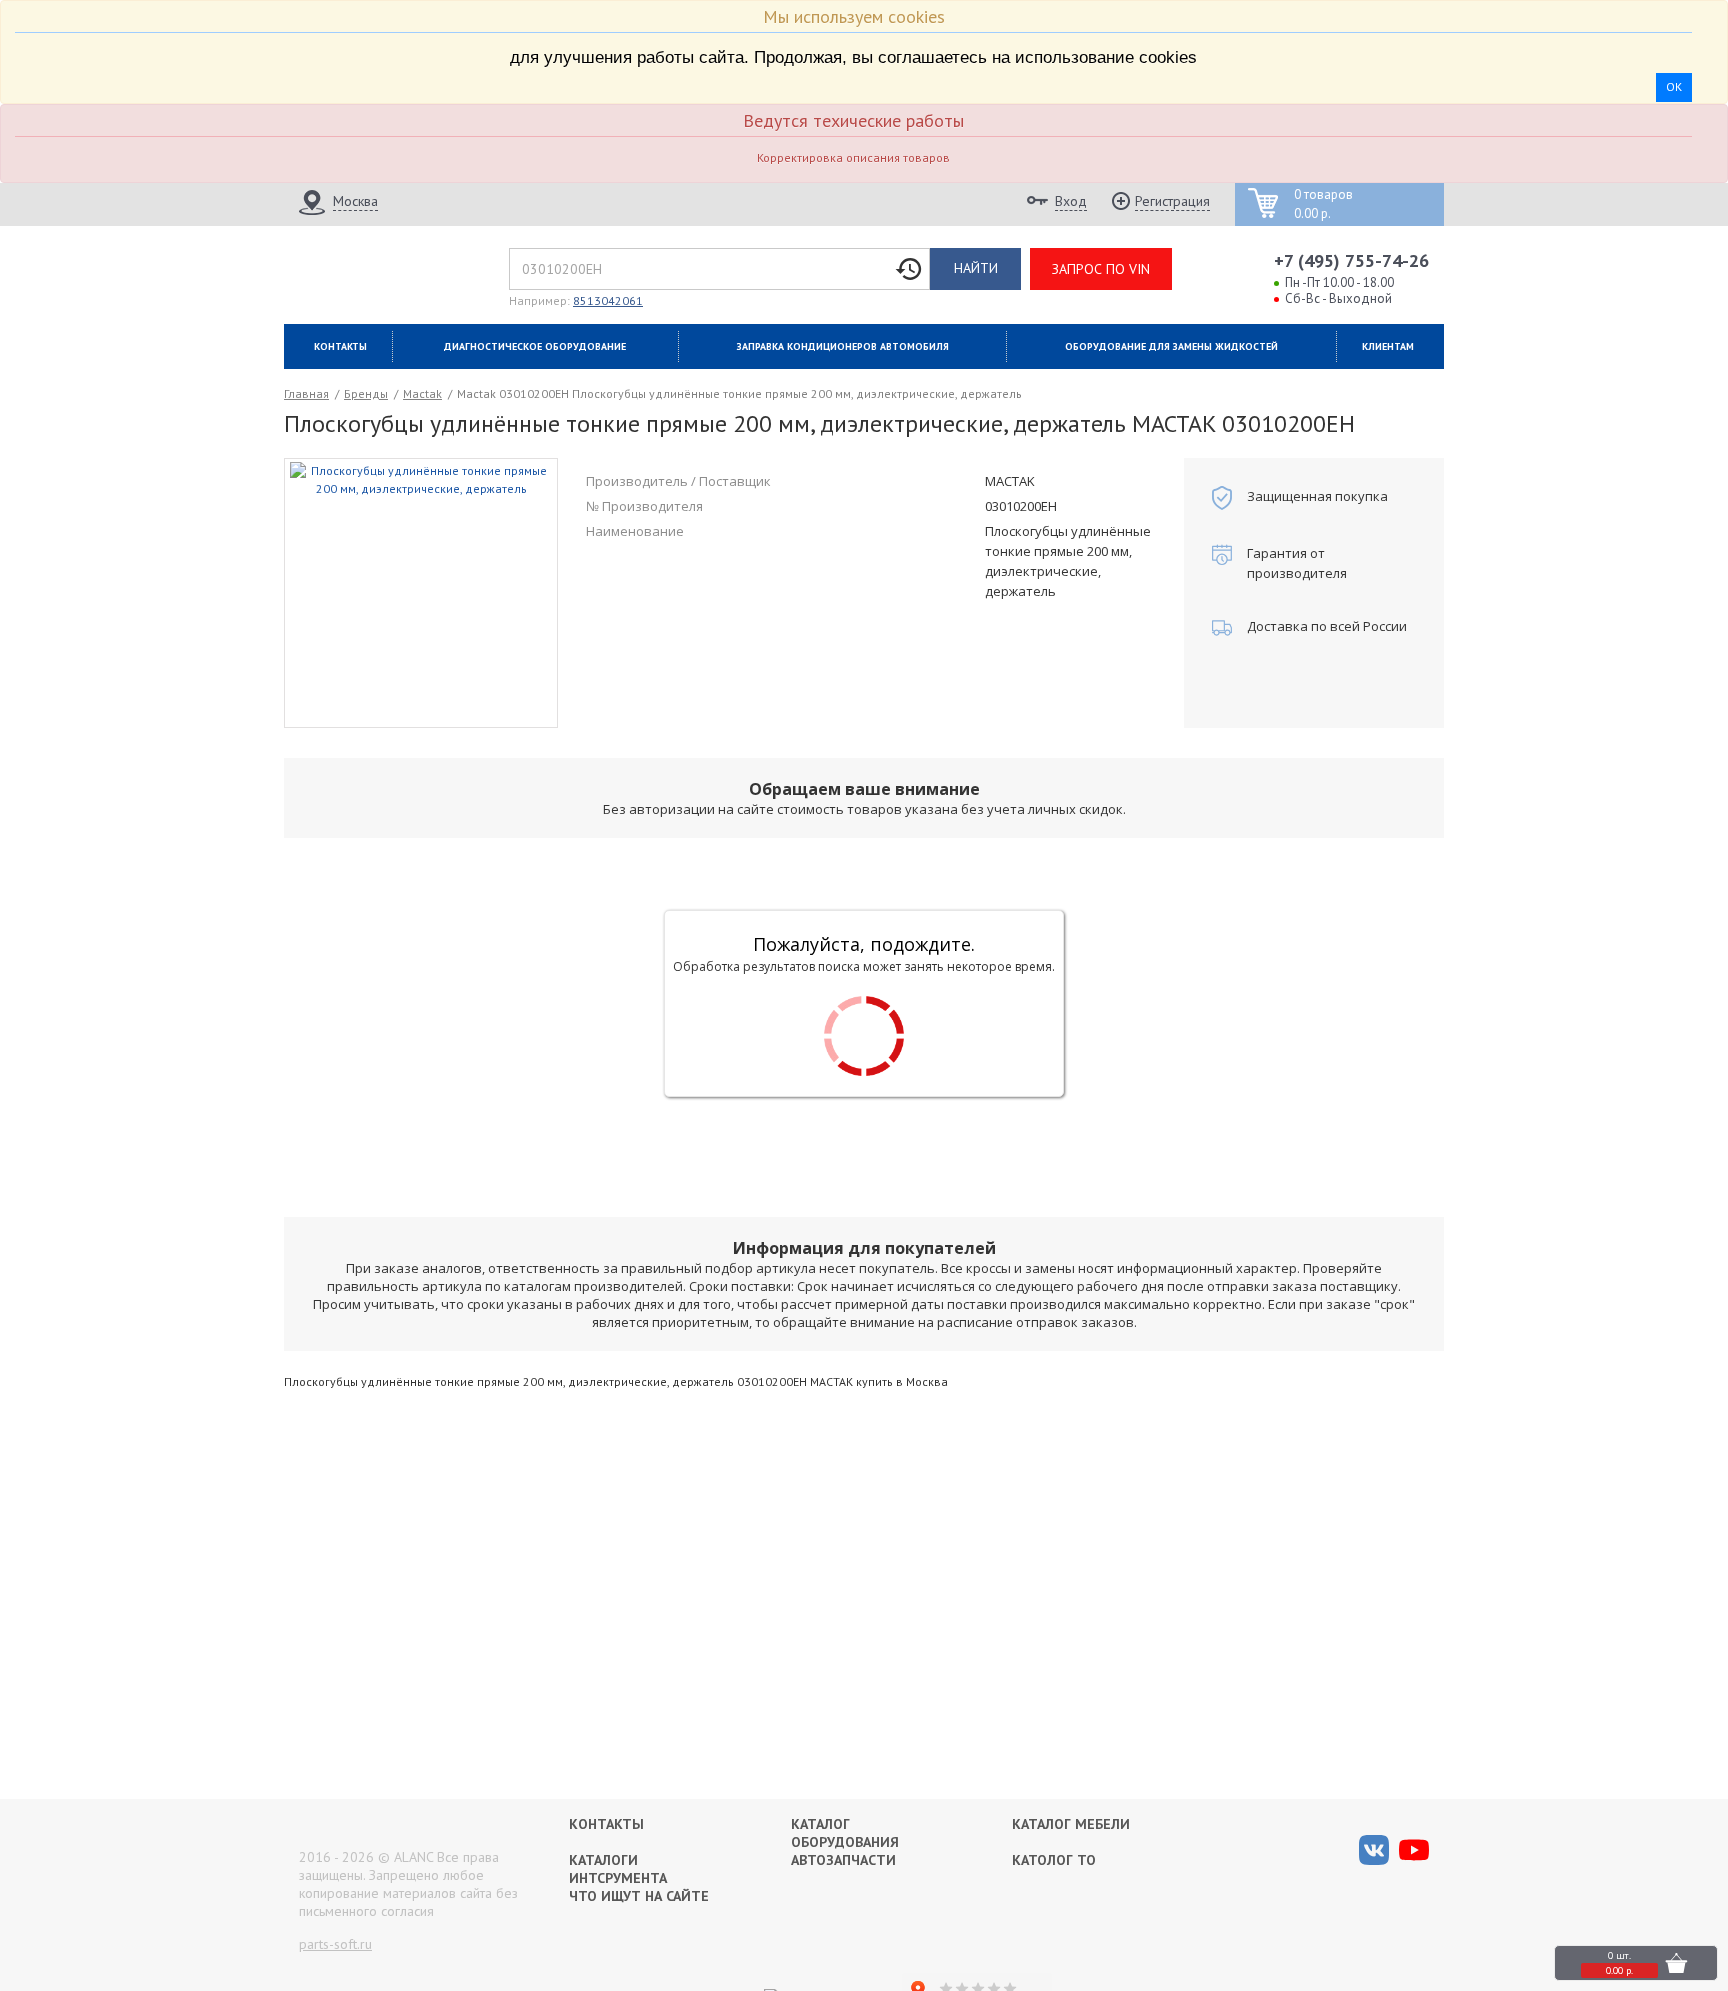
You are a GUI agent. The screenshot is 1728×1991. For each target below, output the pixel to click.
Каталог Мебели (1071, 1824)
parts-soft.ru (335, 1944)
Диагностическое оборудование (535, 346)
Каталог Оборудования (845, 1833)
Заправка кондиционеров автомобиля (843, 346)
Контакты (340, 346)
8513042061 (608, 300)
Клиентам (1388, 346)
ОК (1674, 86)
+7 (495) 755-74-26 (1351, 260)
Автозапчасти (843, 1860)
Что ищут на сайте (639, 1896)
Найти (976, 268)
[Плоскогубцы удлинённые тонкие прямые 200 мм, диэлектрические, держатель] (421, 591)
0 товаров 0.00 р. (1323, 204)
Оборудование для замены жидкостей (1171, 346)
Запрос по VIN (1101, 269)
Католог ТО (1054, 1860)
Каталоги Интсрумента (618, 1869)
